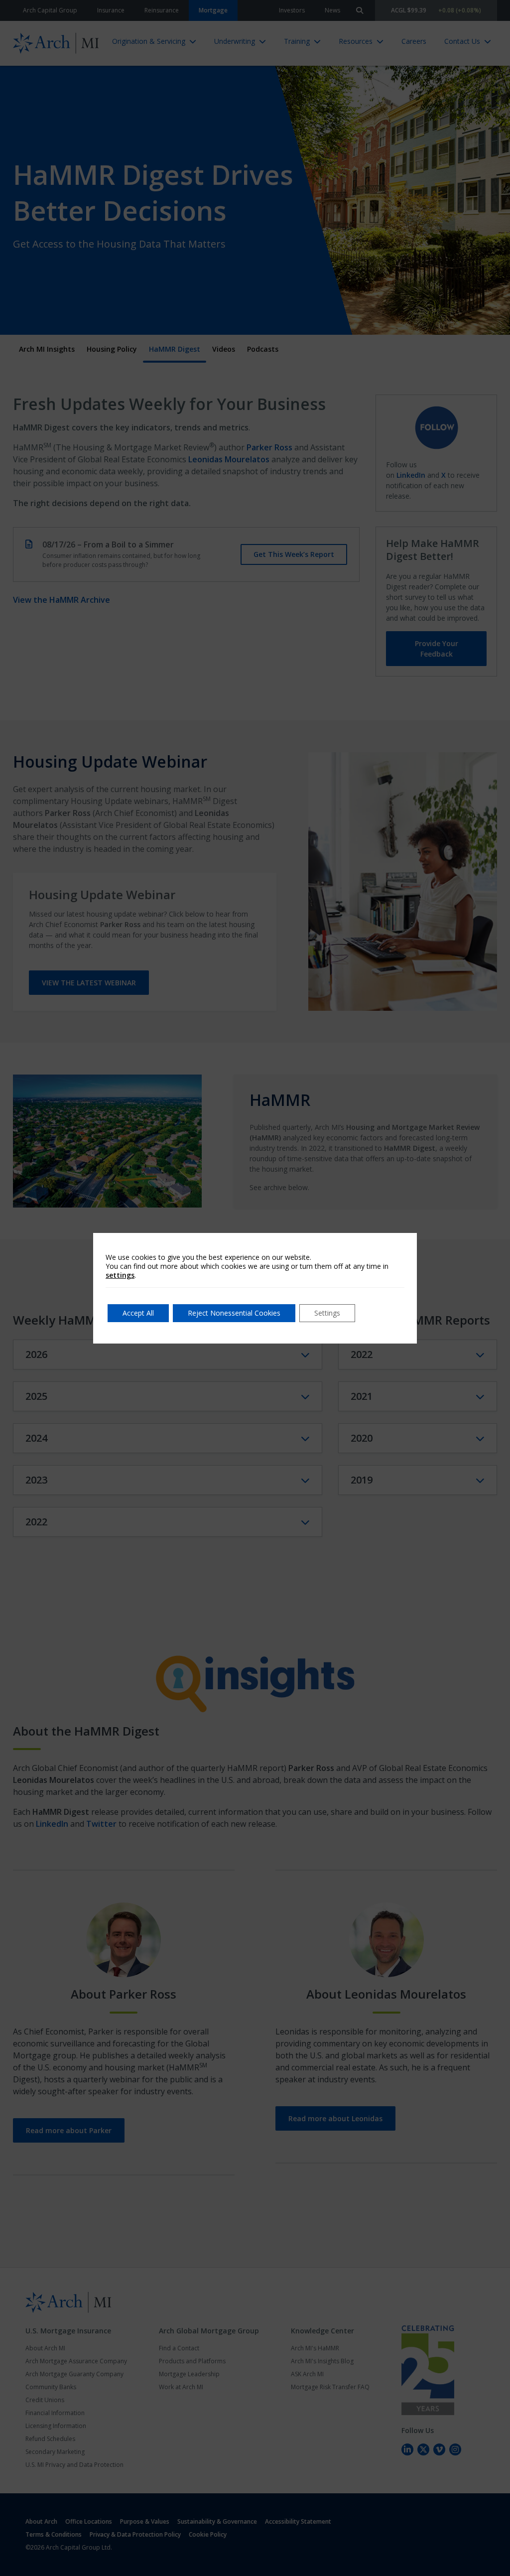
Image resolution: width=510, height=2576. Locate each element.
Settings (327, 1313)
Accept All (138, 1313)
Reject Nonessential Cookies (234, 1313)
